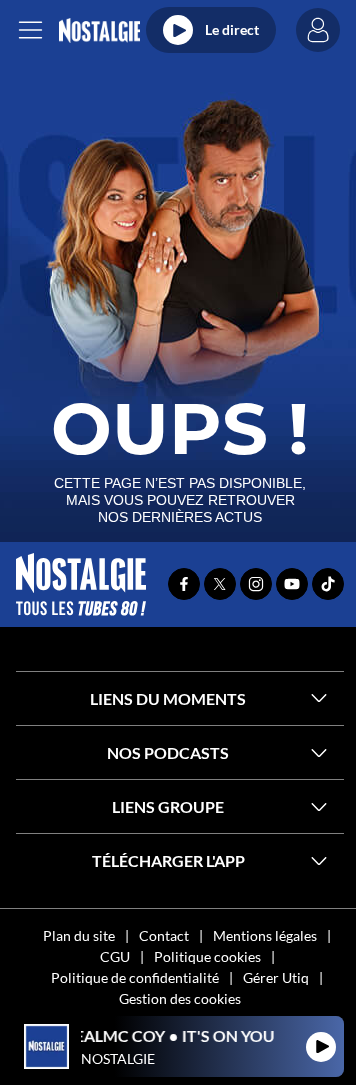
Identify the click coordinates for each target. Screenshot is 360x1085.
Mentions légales (265, 935)
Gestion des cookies (180, 998)
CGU (115, 956)
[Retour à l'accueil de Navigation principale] (99, 30)
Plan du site (79, 935)
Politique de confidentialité (135, 977)
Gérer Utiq (276, 977)
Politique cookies (207, 956)
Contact (164, 935)
